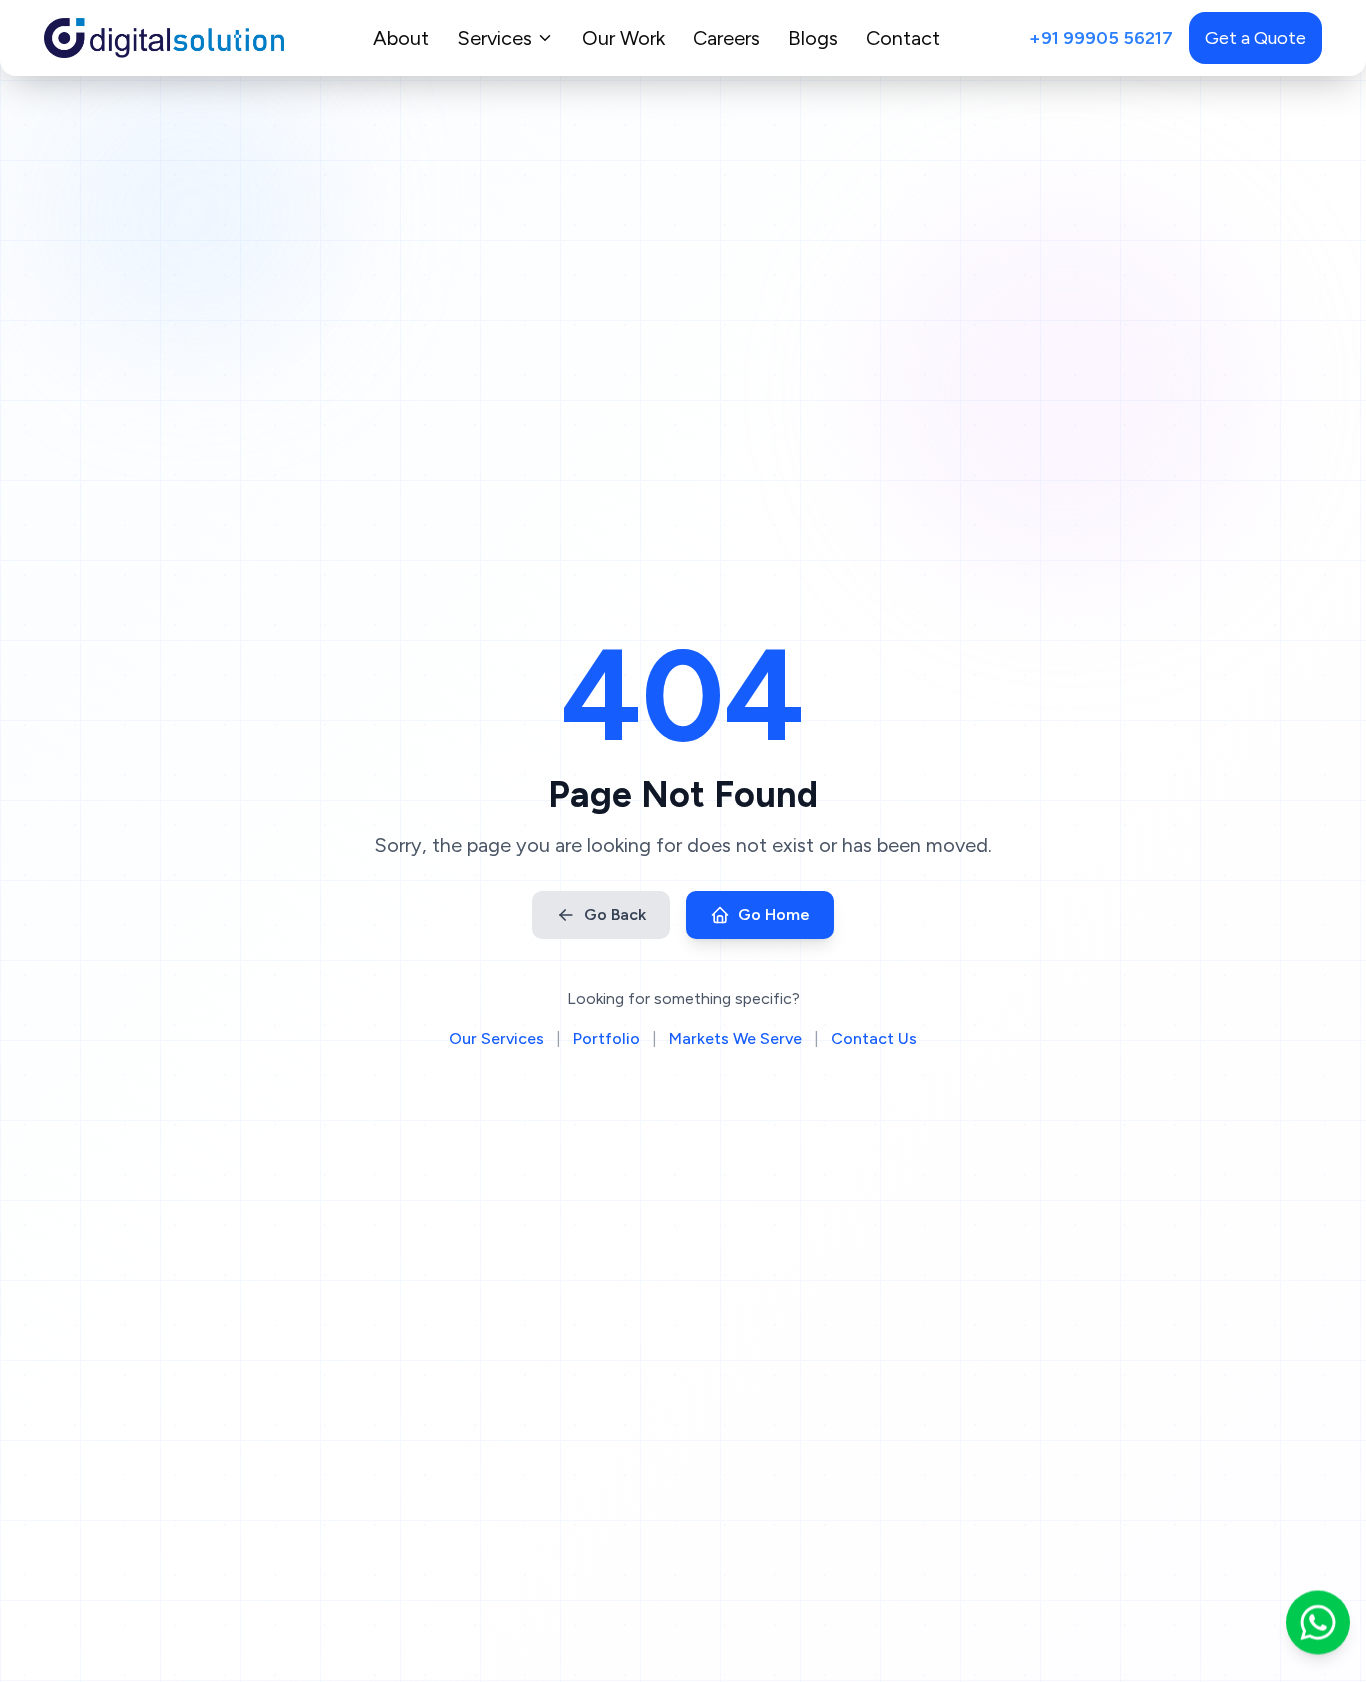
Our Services (496, 1038)
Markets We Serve (735, 1038)
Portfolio (606, 1038)
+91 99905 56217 (1101, 38)
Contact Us (874, 1038)
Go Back (615, 914)
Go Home (774, 914)
